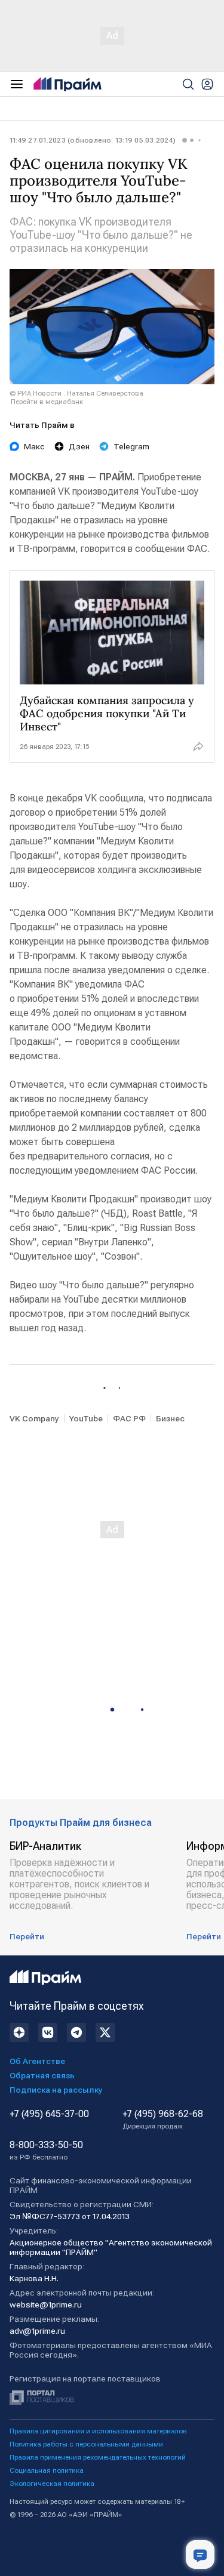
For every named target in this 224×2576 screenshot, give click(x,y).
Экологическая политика (52, 2484)
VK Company (34, 1418)
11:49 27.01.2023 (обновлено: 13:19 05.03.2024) (93, 140)
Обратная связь (42, 2075)
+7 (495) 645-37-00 (49, 2114)
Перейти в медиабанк (47, 402)
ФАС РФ (129, 1418)
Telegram (131, 446)
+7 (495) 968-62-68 (163, 2120)
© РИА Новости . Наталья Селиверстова (76, 393)
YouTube (86, 1418)
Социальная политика (47, 2470)
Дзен (79, 446)
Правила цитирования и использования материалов (98, 2431)
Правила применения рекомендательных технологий (98, 2457)
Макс (34, 446)
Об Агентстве (37, 2061)
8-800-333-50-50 (46, 2151)
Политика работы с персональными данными (86, 2444)
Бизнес (170, 1418)
